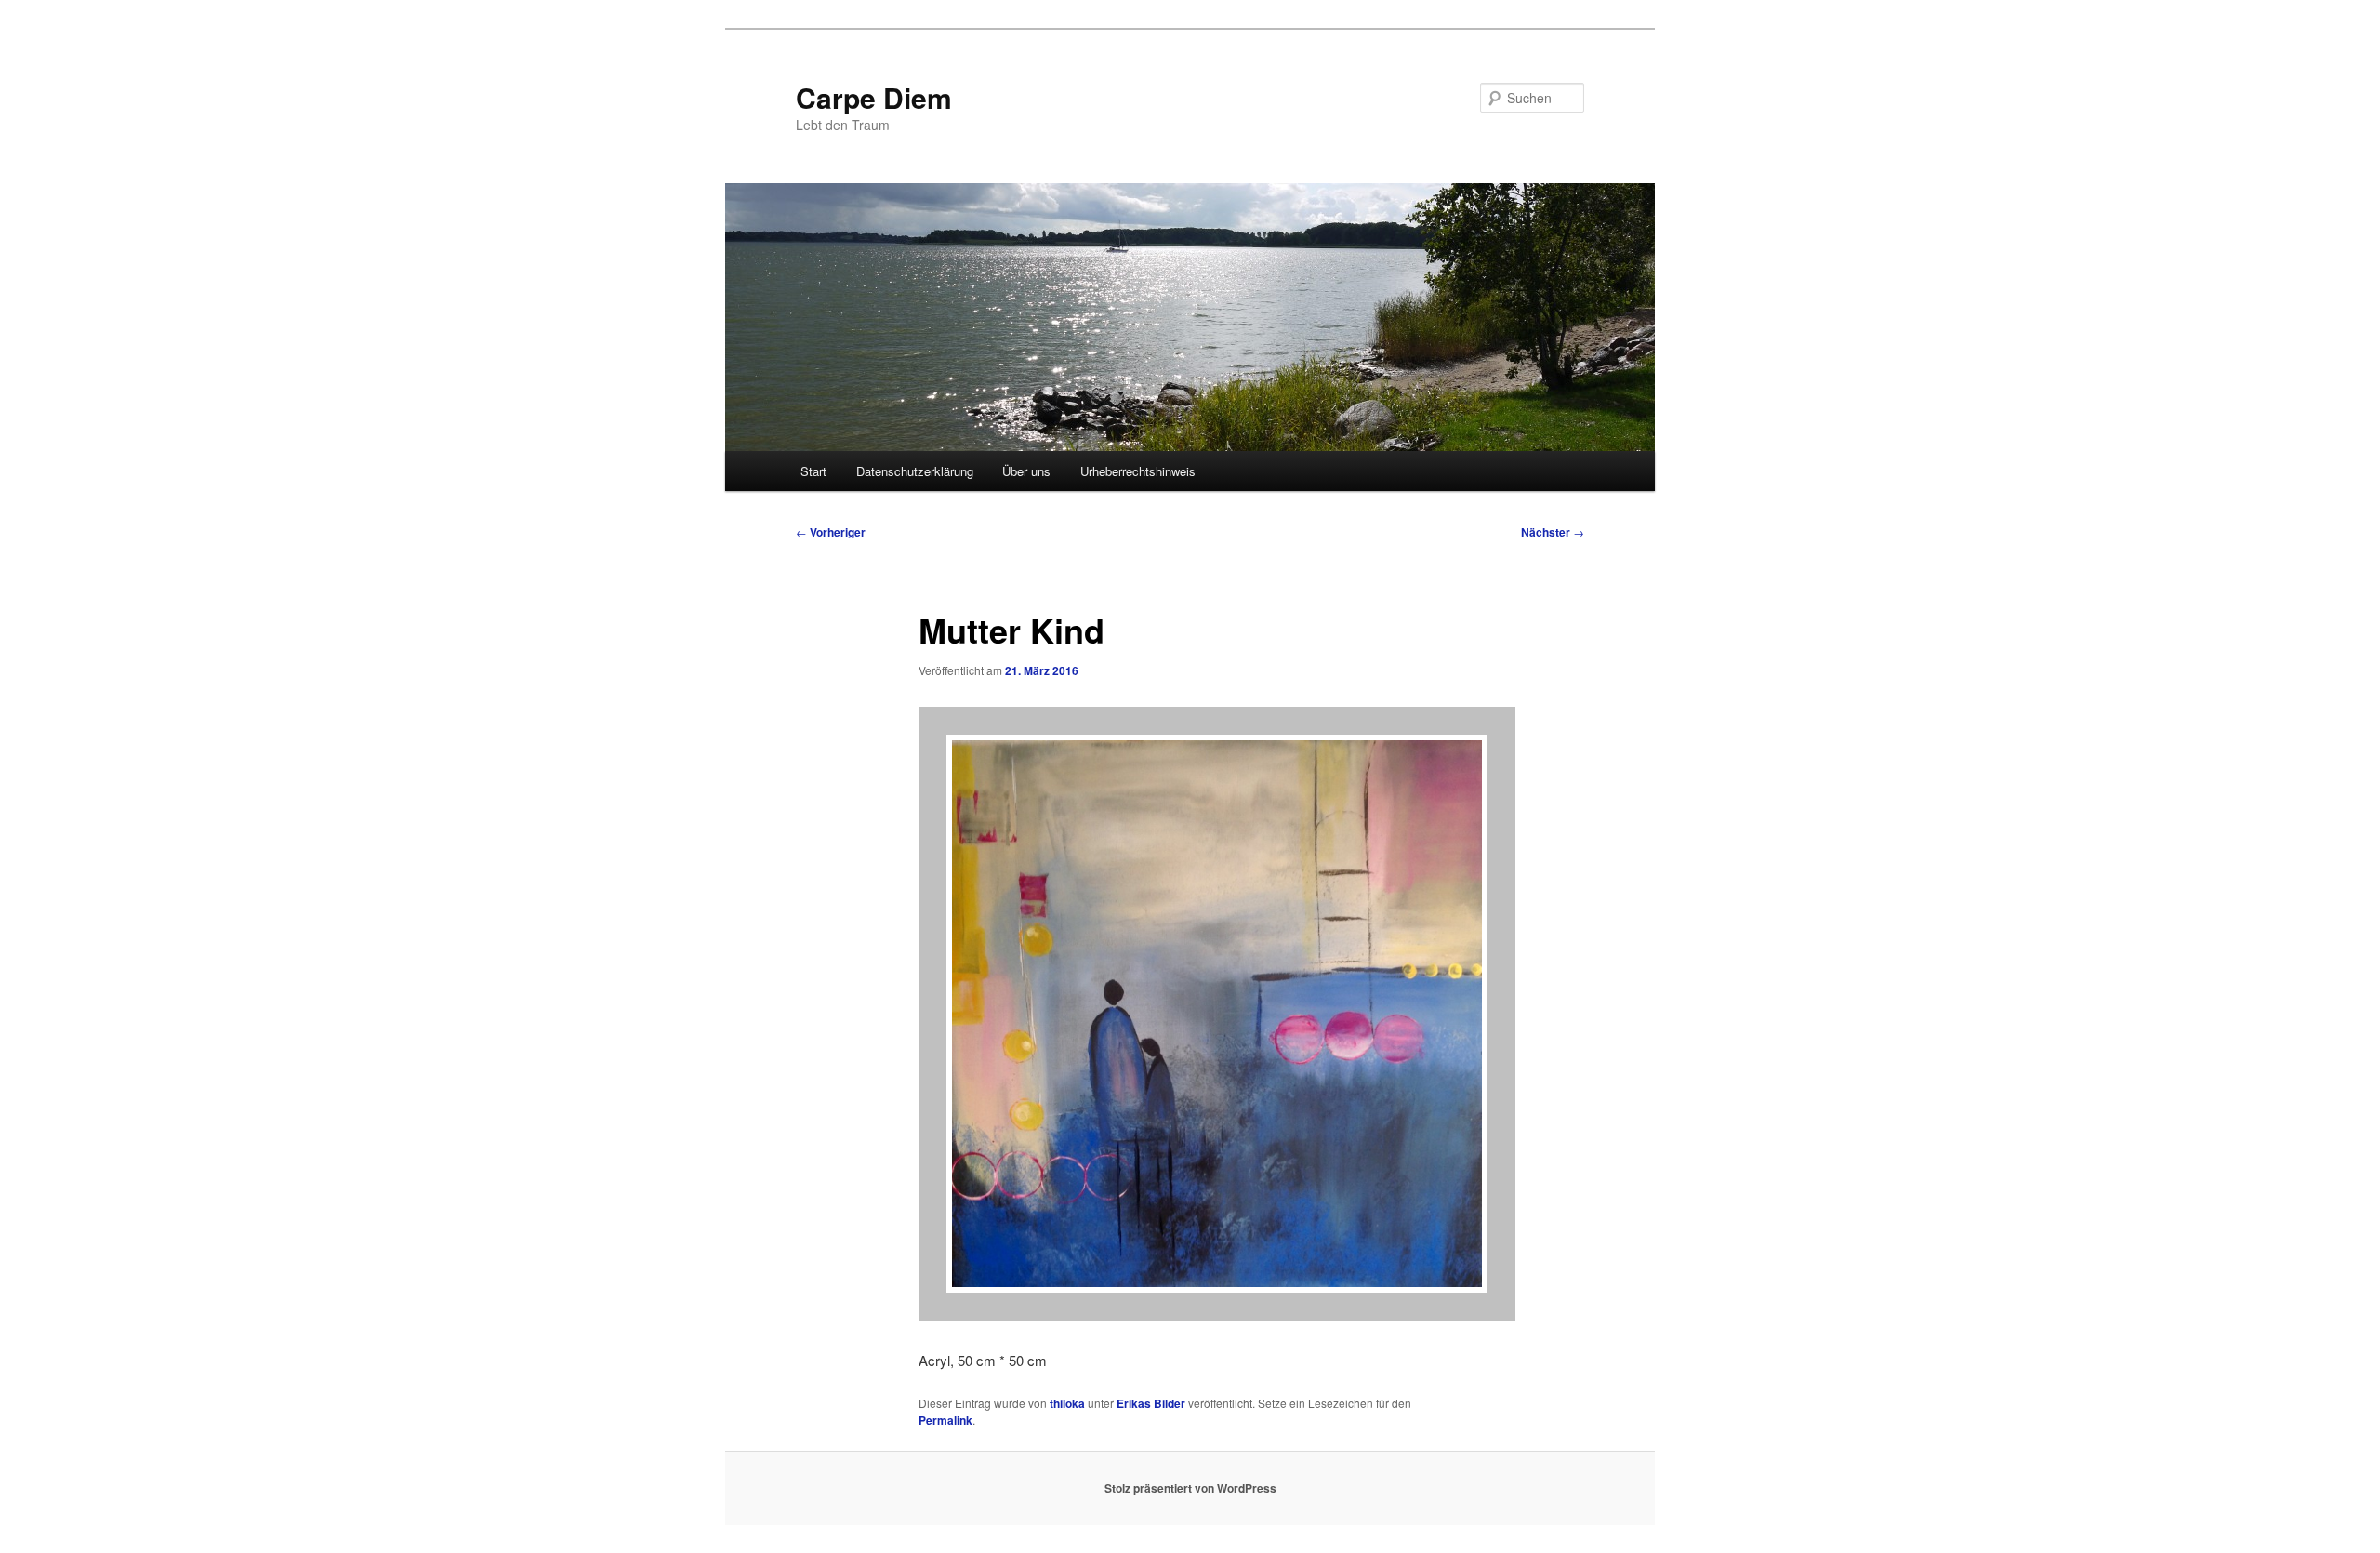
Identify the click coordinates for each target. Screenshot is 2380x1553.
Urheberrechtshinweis (1138, 471)
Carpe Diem (874, 97)
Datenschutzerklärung (915, 471)
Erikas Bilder (1151, 1403)
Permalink (945, 1420)
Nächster (1553, 532)
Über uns (1026, 471)
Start (813, 471)
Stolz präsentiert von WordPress (1190, 1488)
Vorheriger (831, 532)
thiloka (1067, 1403)
